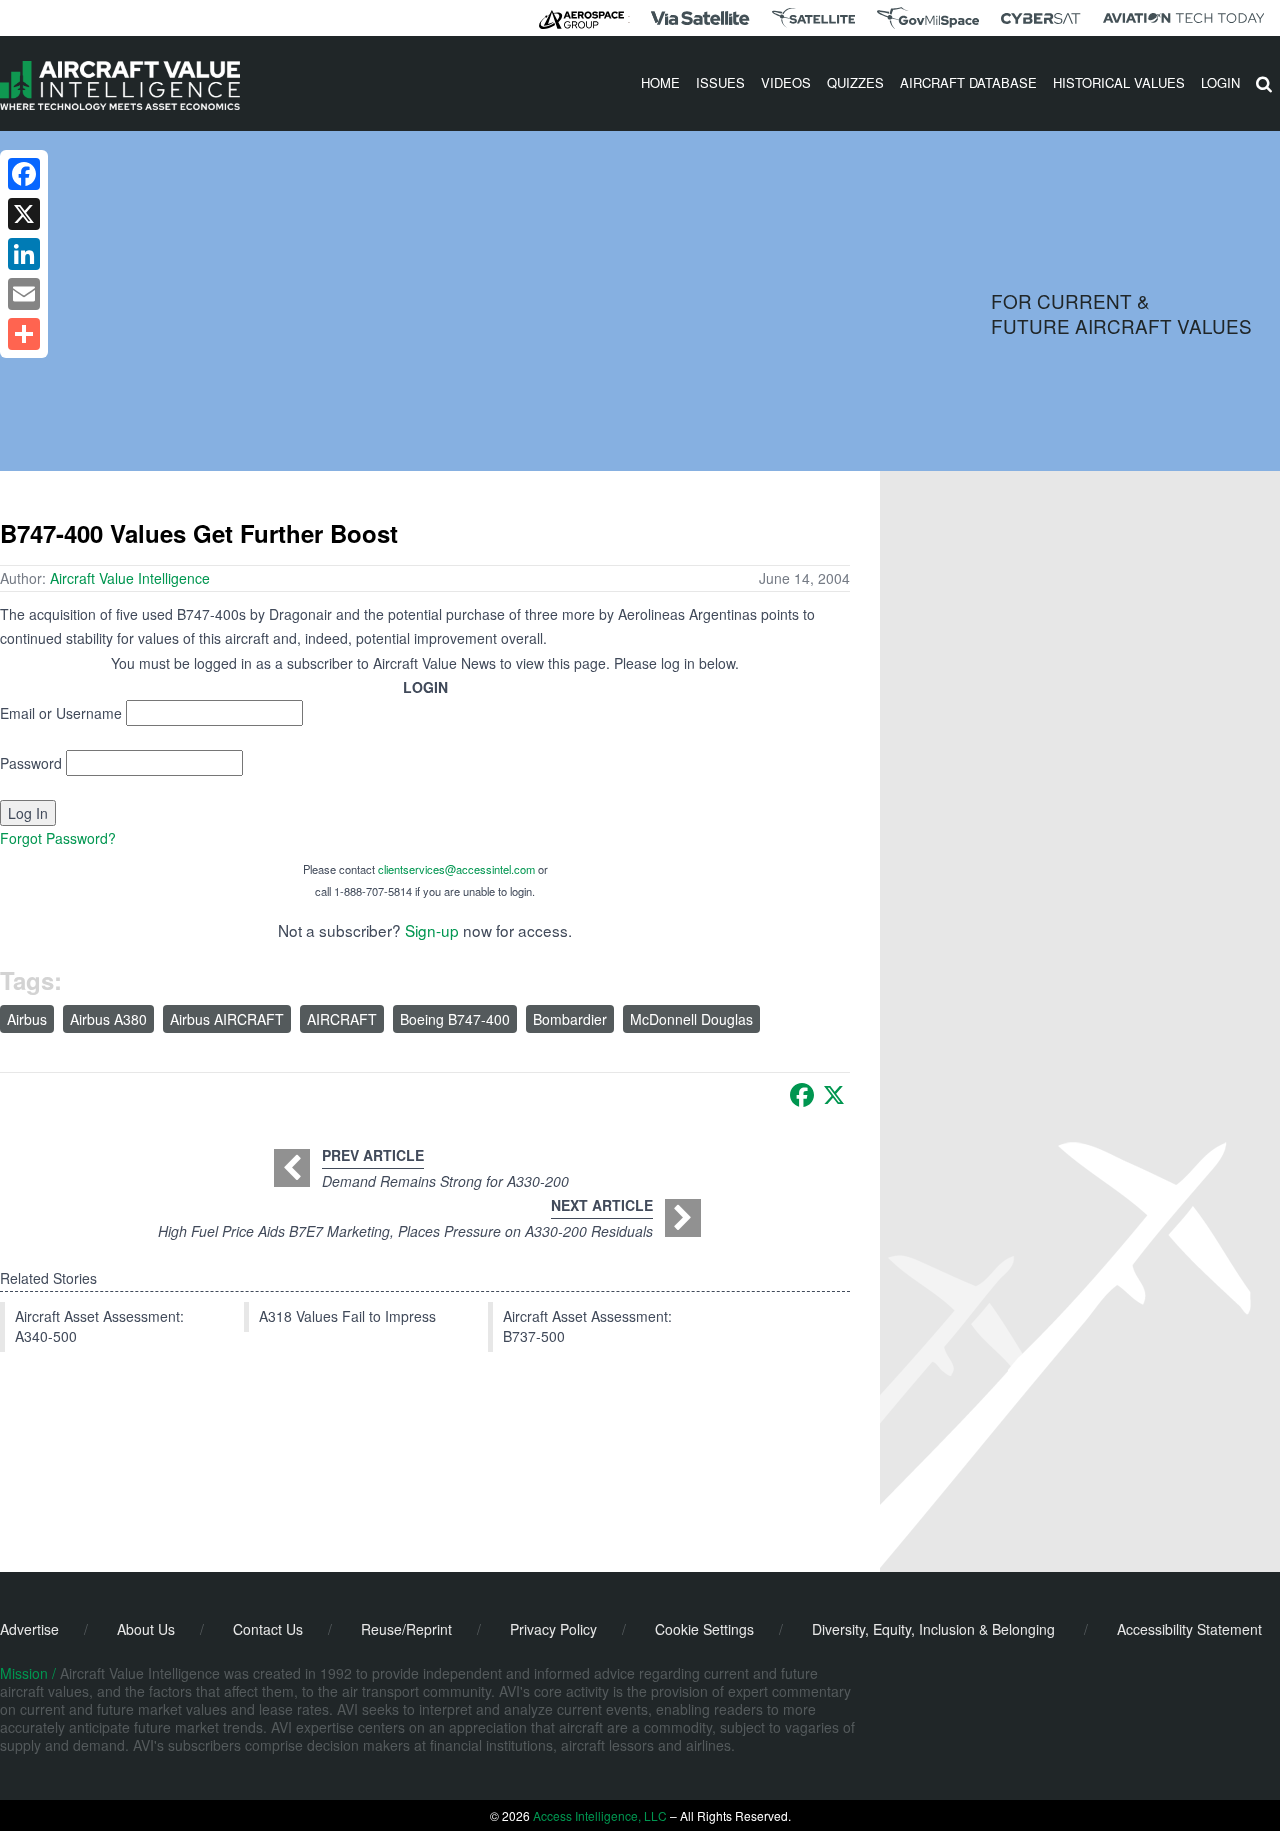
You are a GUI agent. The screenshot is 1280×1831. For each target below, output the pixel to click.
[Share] (24, 334)
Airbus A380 (108, 1019)
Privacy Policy (553, 1629)
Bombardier (570, 1019)
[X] (834, 1095)
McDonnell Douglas (691, 1019)
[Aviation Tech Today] (1184, 18)
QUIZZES (855, 82)
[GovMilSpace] (928, 18)
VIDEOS (786, 82)
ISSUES (720, 82)
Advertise (29, 1629)
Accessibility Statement (1189, 1629)
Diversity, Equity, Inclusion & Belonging (933, 1629)
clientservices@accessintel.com (456, 869)
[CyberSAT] (1040, 18)
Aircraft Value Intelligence (130, 578)
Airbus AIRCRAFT (227, 1019)
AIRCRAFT (342, 1019)
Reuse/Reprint (406, 1629)
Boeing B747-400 (455, 1019)
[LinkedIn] (24, 254)
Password (31, 763)
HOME (660, 82)
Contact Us (268, 1629)
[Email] (24, 294)
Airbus (27, 1019)
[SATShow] (813, 18)
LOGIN (1220, 82)
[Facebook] (802, 1095)
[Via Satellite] (700, 18)
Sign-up (432, 930)
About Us (146, 1629)
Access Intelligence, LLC (600, 1815)
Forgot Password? (58, 838)
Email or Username (61, 713)
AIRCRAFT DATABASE (968, 82)
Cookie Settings (704, 1629)
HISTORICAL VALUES (1119, 82)
